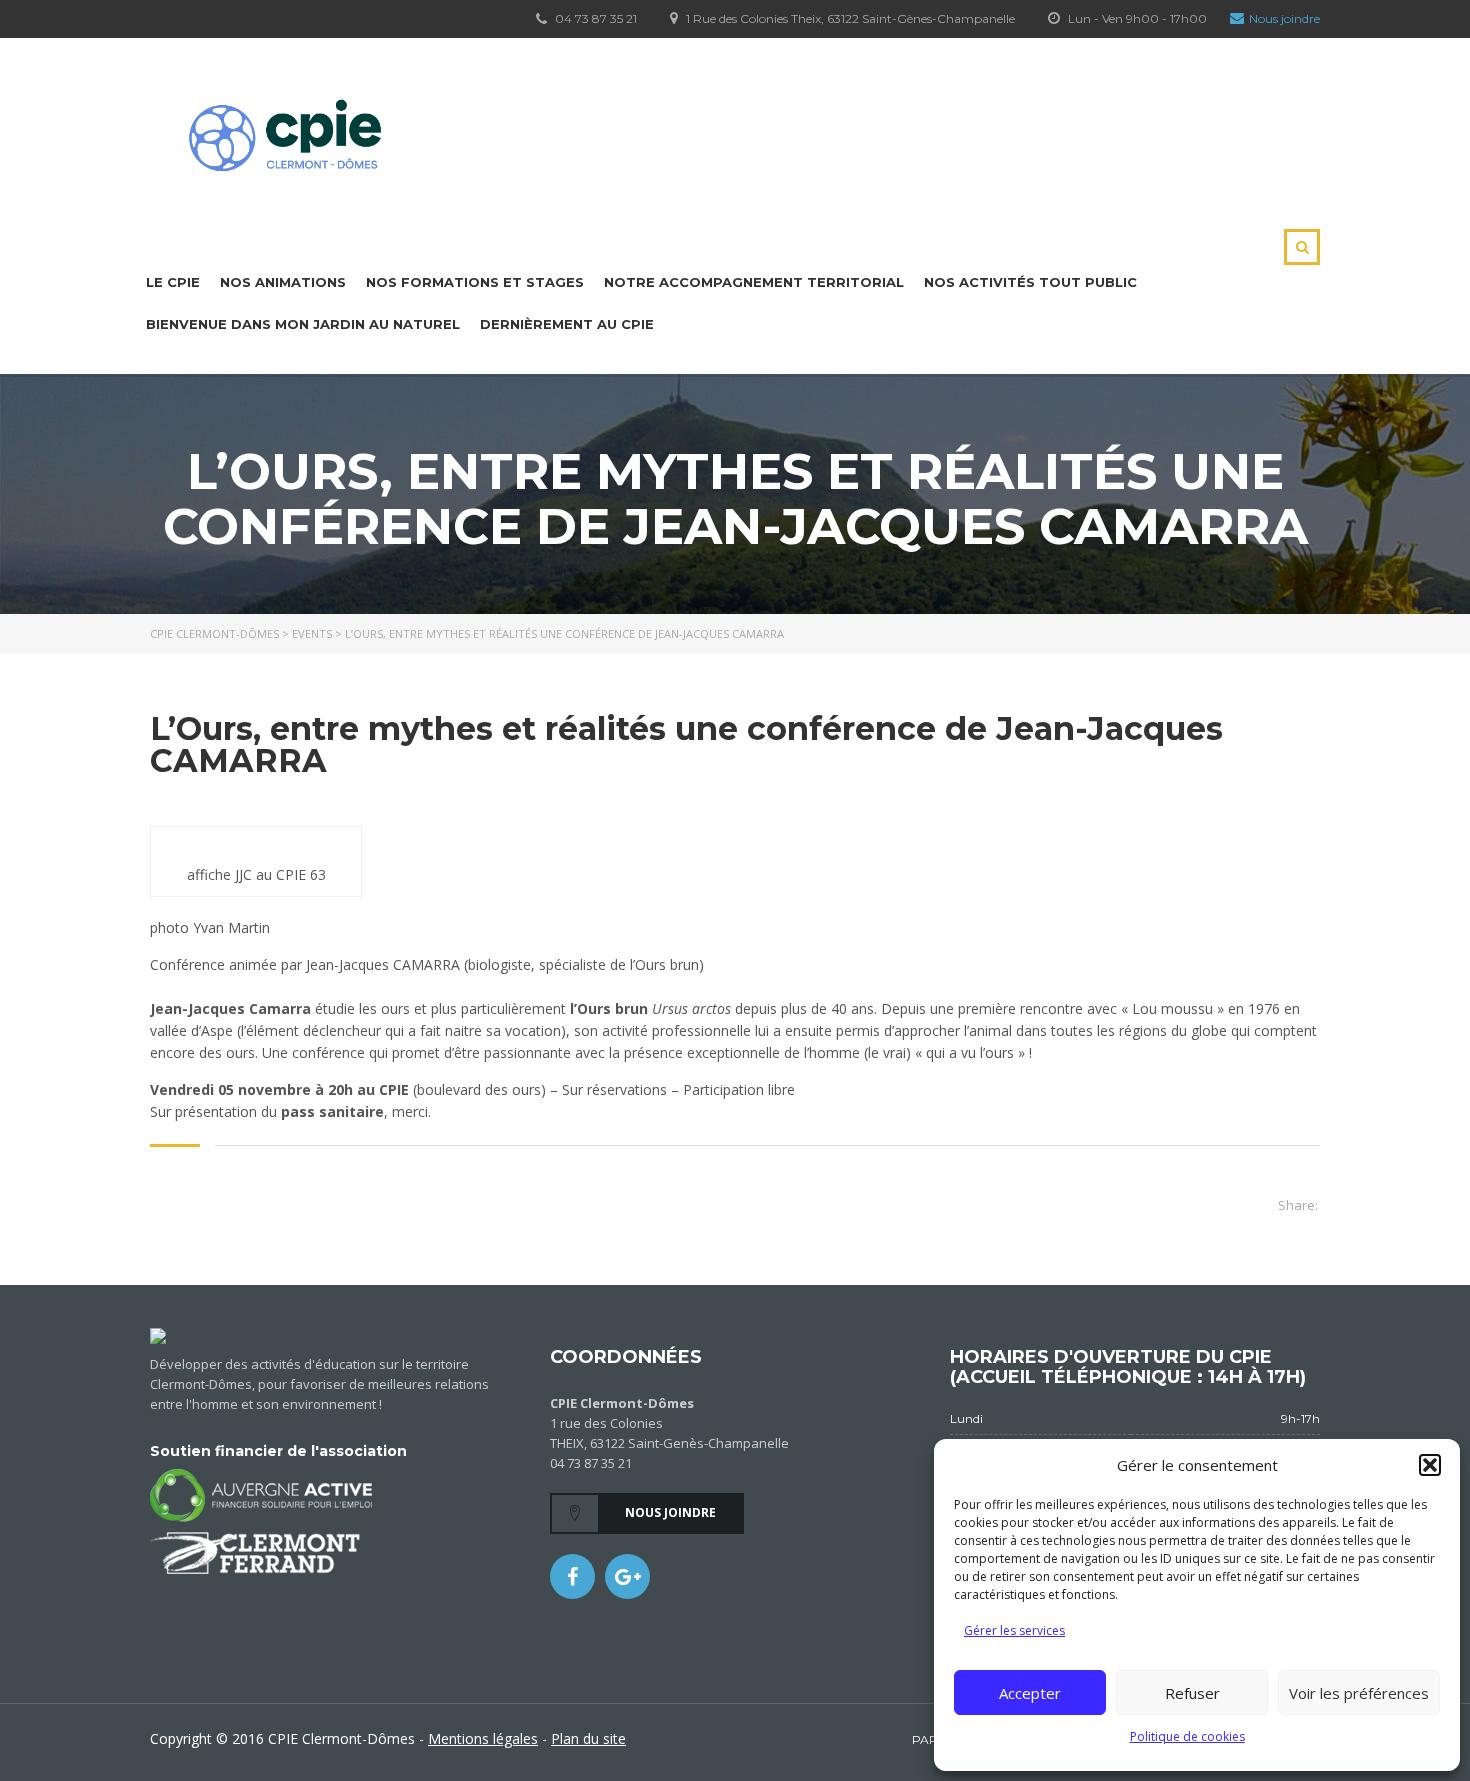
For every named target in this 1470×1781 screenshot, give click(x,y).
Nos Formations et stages (475, 282)
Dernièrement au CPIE (567, 324)
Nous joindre (1284, 18)
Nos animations (283, 282)
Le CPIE (173, 282)
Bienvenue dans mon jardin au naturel (303, 324)
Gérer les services (1014, 1630)
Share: (1298, 1205)
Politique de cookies (1187, 1736)
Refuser (1192, 1693)
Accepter (1030, 1693)
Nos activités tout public (1030, 282)
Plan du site (588, 1738)
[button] (1430, 1465)
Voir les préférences (1359, 1693)
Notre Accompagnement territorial (754, 282)
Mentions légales (483, 1738)
